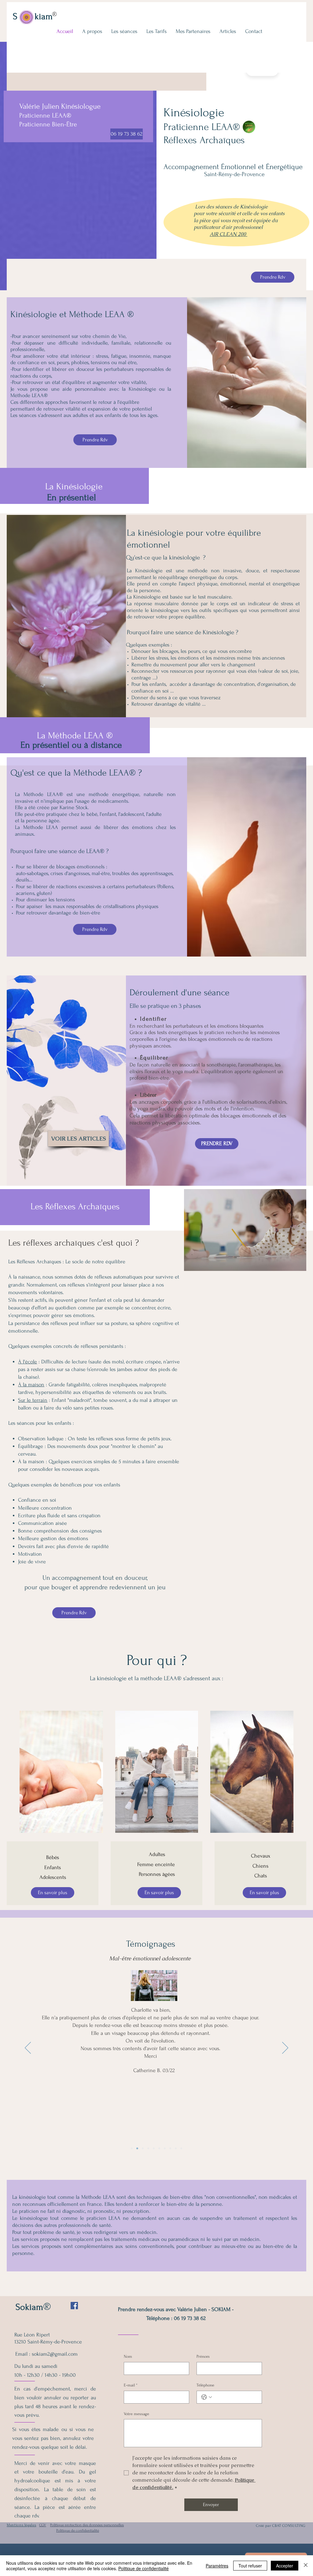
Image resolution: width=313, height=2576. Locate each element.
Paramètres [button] (217, 2566)
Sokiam (29, 2307)
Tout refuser (250, 2566)
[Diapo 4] (165, 2148)
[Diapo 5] (159, 2148)
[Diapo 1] (181, 2148)
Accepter (285, 2566)
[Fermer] (306, 2566)
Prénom (203, 2356)
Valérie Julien (39, 106)
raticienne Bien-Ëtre (50, 124)
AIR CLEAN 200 (228, 234)
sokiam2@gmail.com (55, 2354)
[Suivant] (285, 2048)
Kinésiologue (81, 106)
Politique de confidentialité (144, 2568)
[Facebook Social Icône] (74, 2306)
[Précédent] (28, 2048)
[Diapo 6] (154, 2148)
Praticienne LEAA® (46, 115)
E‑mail (131, 2385)
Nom (128, 2356)
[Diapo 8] (143, 2148)
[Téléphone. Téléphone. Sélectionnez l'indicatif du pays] (207, 2397)
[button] (124, 31)
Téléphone (205, 2385)
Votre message (136, 2414)
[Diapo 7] (148, 2148)
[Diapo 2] (176, 2148)
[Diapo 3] (170, 2148)
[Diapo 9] (137, 2148)
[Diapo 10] (132, 2148)
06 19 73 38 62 (190, 2318)
